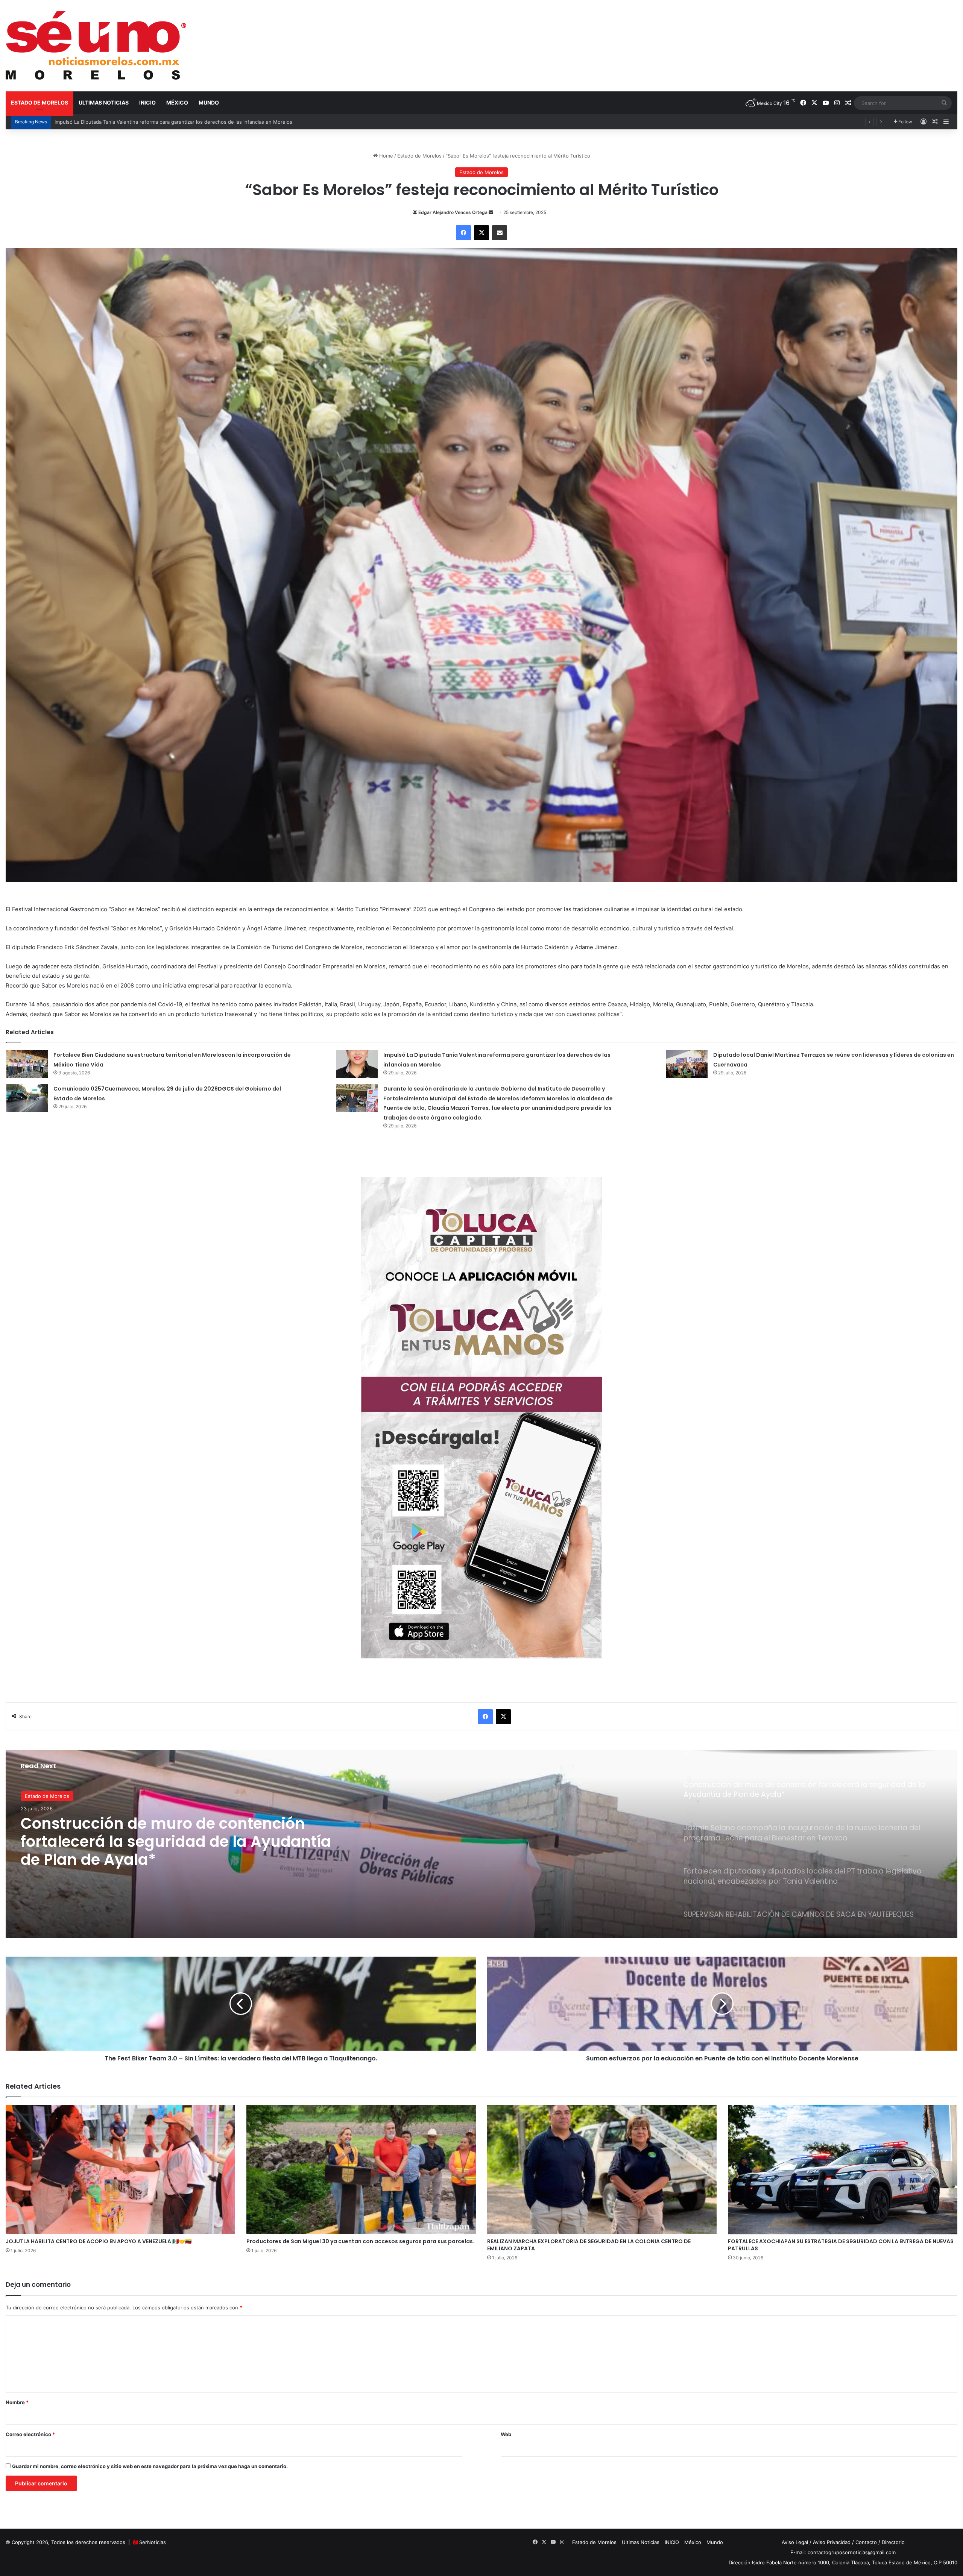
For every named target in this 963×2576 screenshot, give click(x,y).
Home (385, 156)
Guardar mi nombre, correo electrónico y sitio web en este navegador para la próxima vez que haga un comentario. (150, 2466)
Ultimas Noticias (104, 102)
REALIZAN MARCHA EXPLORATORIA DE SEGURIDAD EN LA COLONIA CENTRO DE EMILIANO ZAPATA (589, 2245)
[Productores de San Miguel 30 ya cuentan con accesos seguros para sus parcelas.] (361, 2169)
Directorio (893, 2542)
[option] (481, 1844)
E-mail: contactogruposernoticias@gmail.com (843, 2552)
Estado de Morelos (39, 102)
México (177, 102)
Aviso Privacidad (832, 2542)
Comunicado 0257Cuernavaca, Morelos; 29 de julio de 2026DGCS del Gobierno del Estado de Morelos (175, 122)
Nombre (17, 2402)
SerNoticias (153, 2542)
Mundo (209, 102)
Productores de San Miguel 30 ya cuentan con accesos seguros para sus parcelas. (360, 2241)
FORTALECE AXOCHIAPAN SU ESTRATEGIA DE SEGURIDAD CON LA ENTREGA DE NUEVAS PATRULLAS (841, 2245)
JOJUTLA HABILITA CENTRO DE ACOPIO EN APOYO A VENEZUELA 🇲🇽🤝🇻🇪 (99, 2241)
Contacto (866, 2542)
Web (506, 2434)
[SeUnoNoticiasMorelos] (96, 46)
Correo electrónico (30, 2434)
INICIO (147, 102)
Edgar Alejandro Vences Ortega (453, 212)
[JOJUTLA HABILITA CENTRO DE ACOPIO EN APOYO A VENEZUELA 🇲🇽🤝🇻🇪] (120, 2169)
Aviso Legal (795, 2542)
